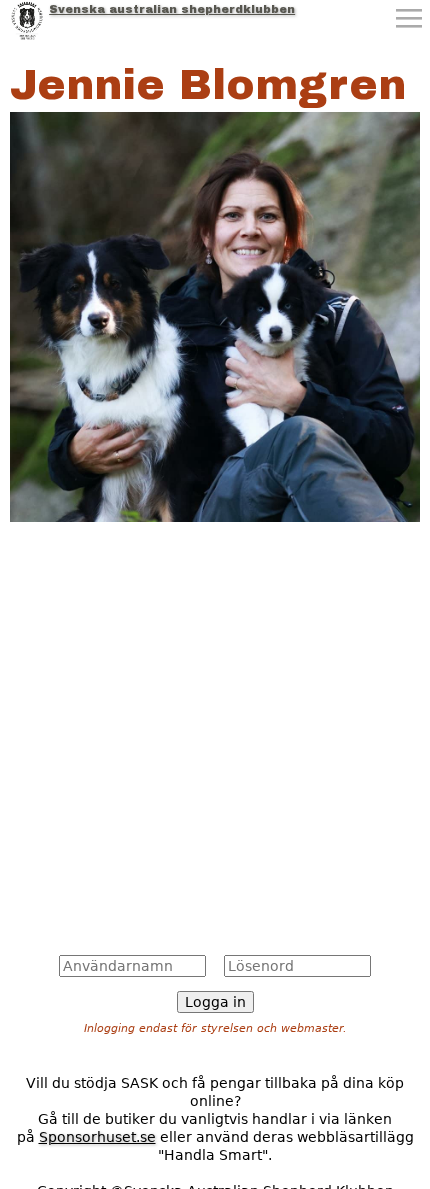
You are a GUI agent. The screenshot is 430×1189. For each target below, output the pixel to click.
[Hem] (27, 20)
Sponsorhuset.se (97, 1137)
